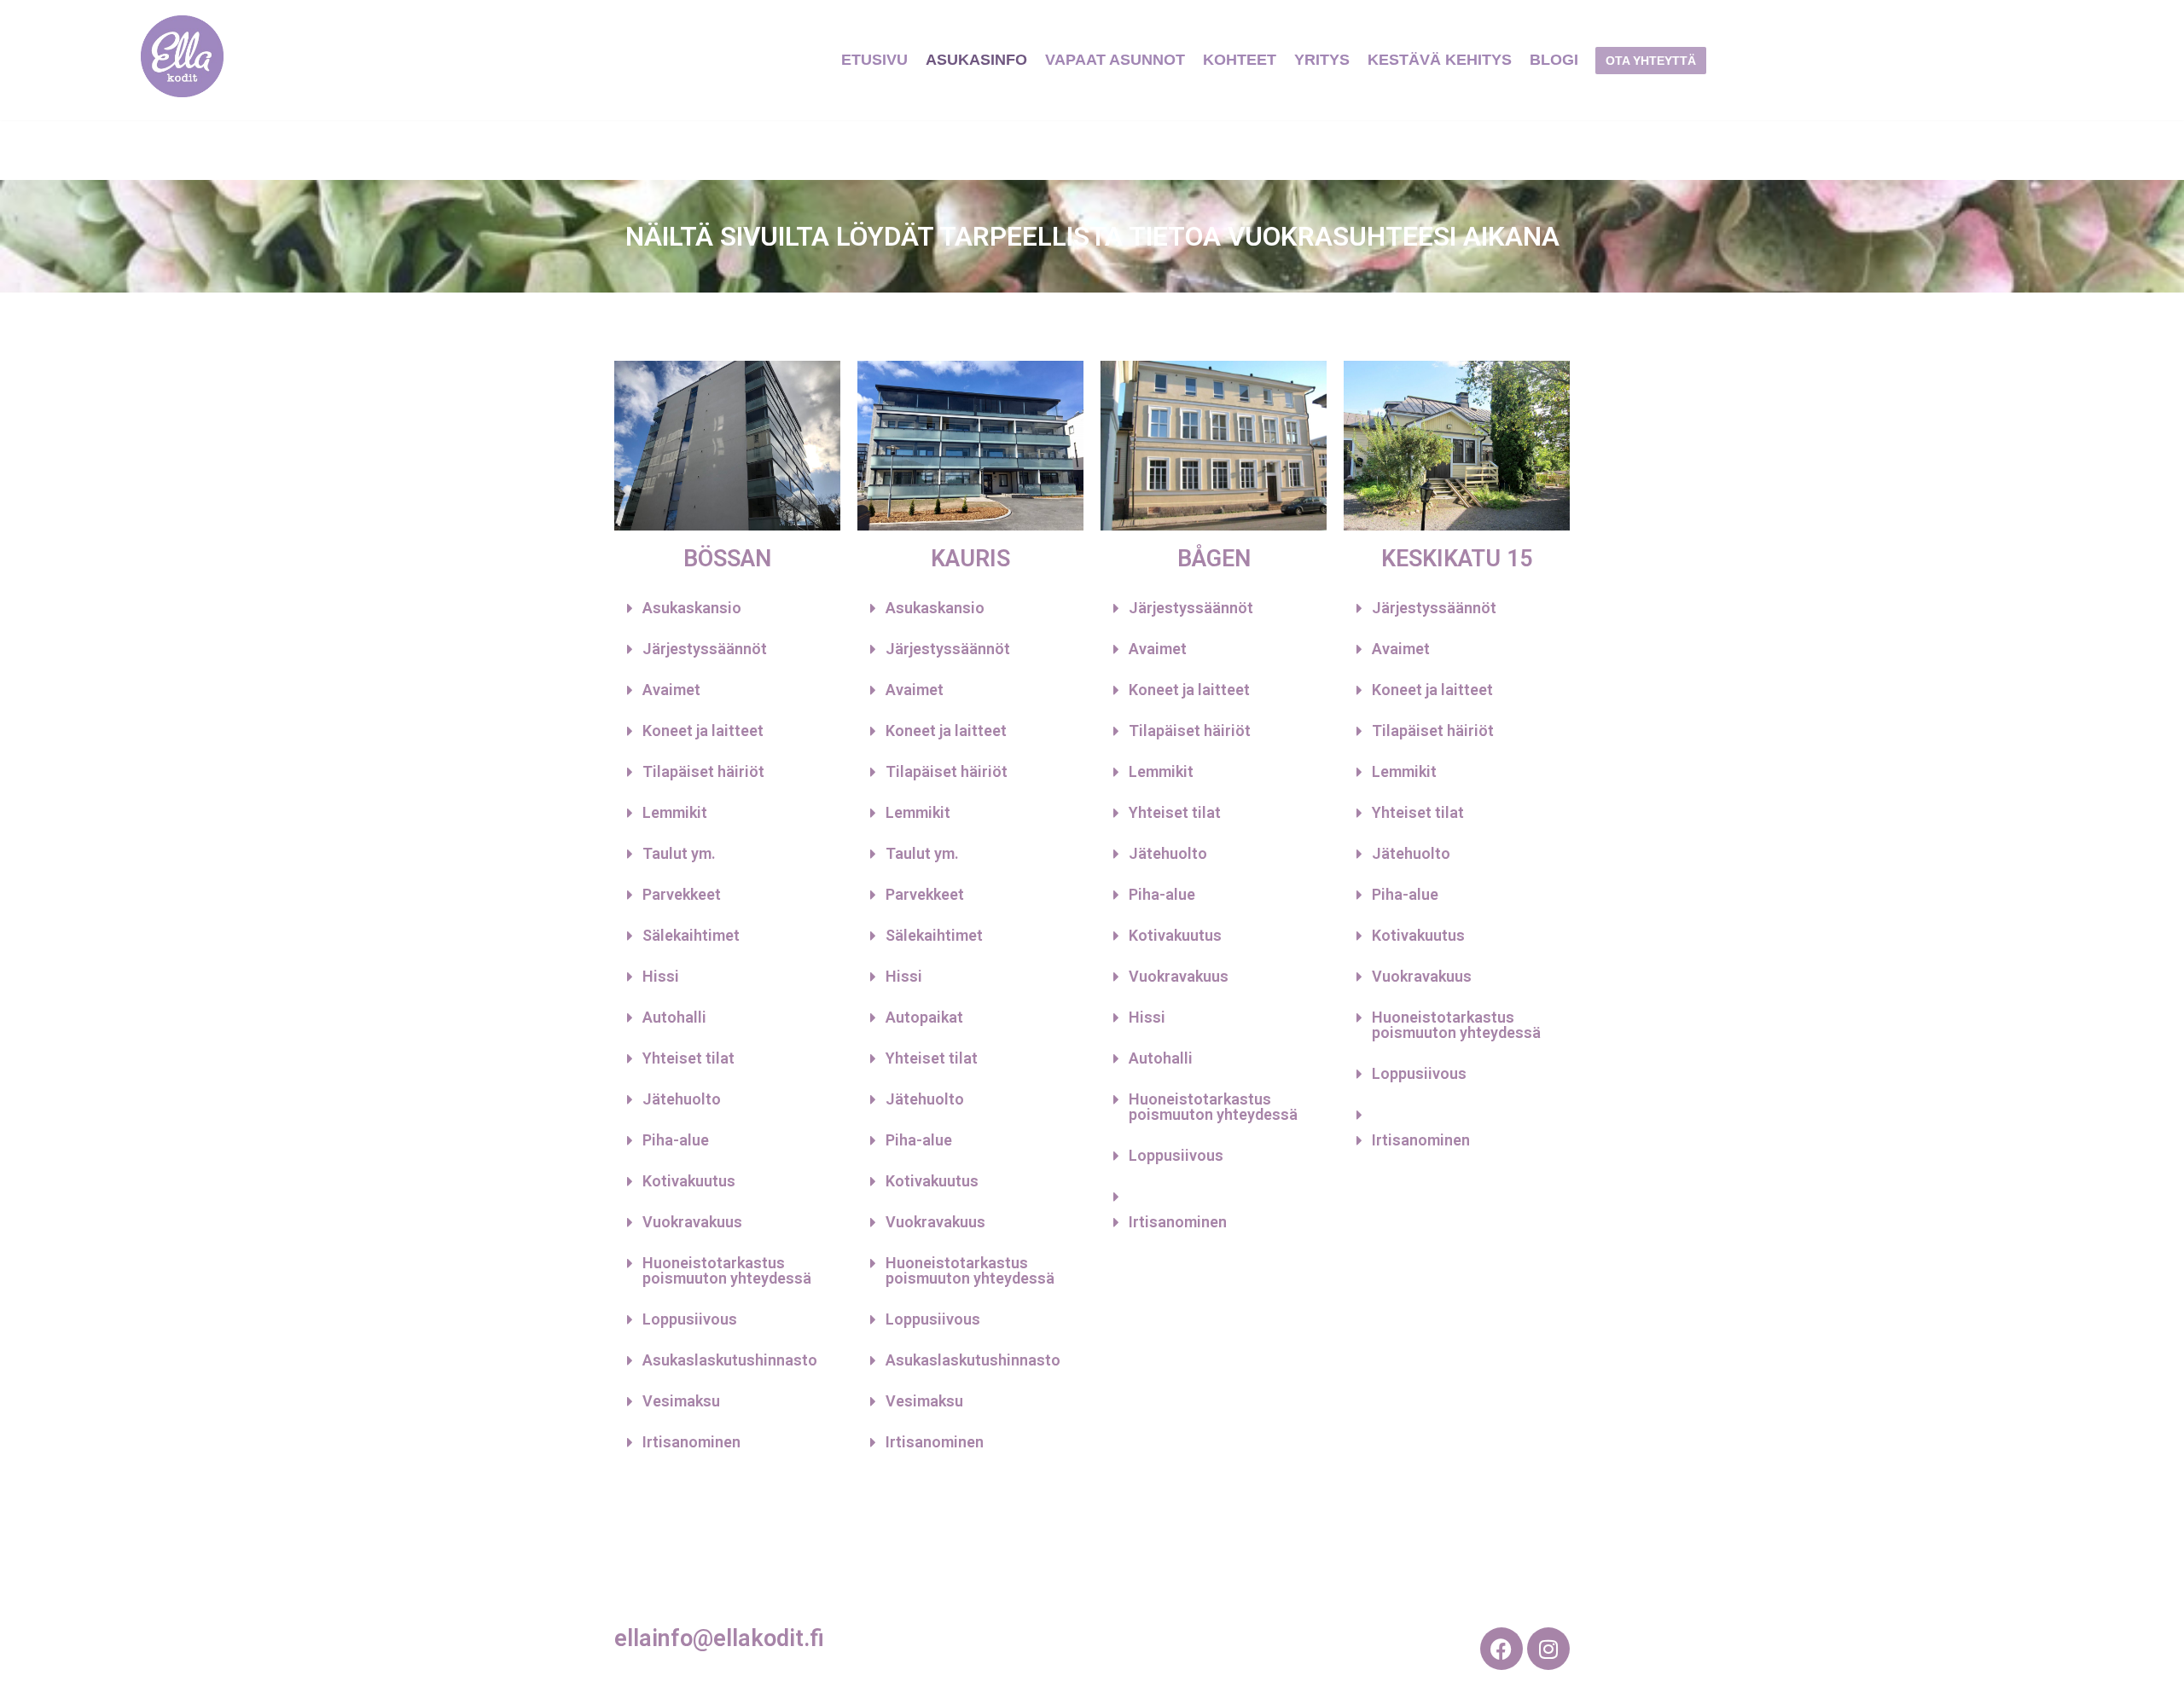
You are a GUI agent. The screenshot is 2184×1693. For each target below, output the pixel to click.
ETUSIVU (874, 60)
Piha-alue (676, 1140)
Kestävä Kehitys (1440, 60)
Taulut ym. (679, 853)
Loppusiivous (690, 1319)
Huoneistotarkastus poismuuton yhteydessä (727, 1270)
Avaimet (671, 690)
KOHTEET (1240, 60)
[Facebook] (1501, 1649)
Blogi (1554, 60)
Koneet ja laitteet (703, 731)
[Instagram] (1548, 1649)
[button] (727, 608)
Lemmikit (675, 812)
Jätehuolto (682, 1099)
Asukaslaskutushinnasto (730, 1360)
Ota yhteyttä (1651, 61)
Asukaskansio (692, 608)
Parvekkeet (682, 894)
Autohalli (674, 1017)
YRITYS (1322, 60)
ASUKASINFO (976, 60)
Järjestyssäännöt (705, 649)
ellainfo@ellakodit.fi (719, 1638)
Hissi (661, 976)
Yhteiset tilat (688, 1058)
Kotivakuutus (689, 1181)
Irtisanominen (691, 1442)
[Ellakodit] (182, 60)
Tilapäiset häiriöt (703, 771)
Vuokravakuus (692, 1222)
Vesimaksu (681, 1401)
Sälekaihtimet (691, 935)
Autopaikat (924, 1017)
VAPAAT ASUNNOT (1115, 60)
